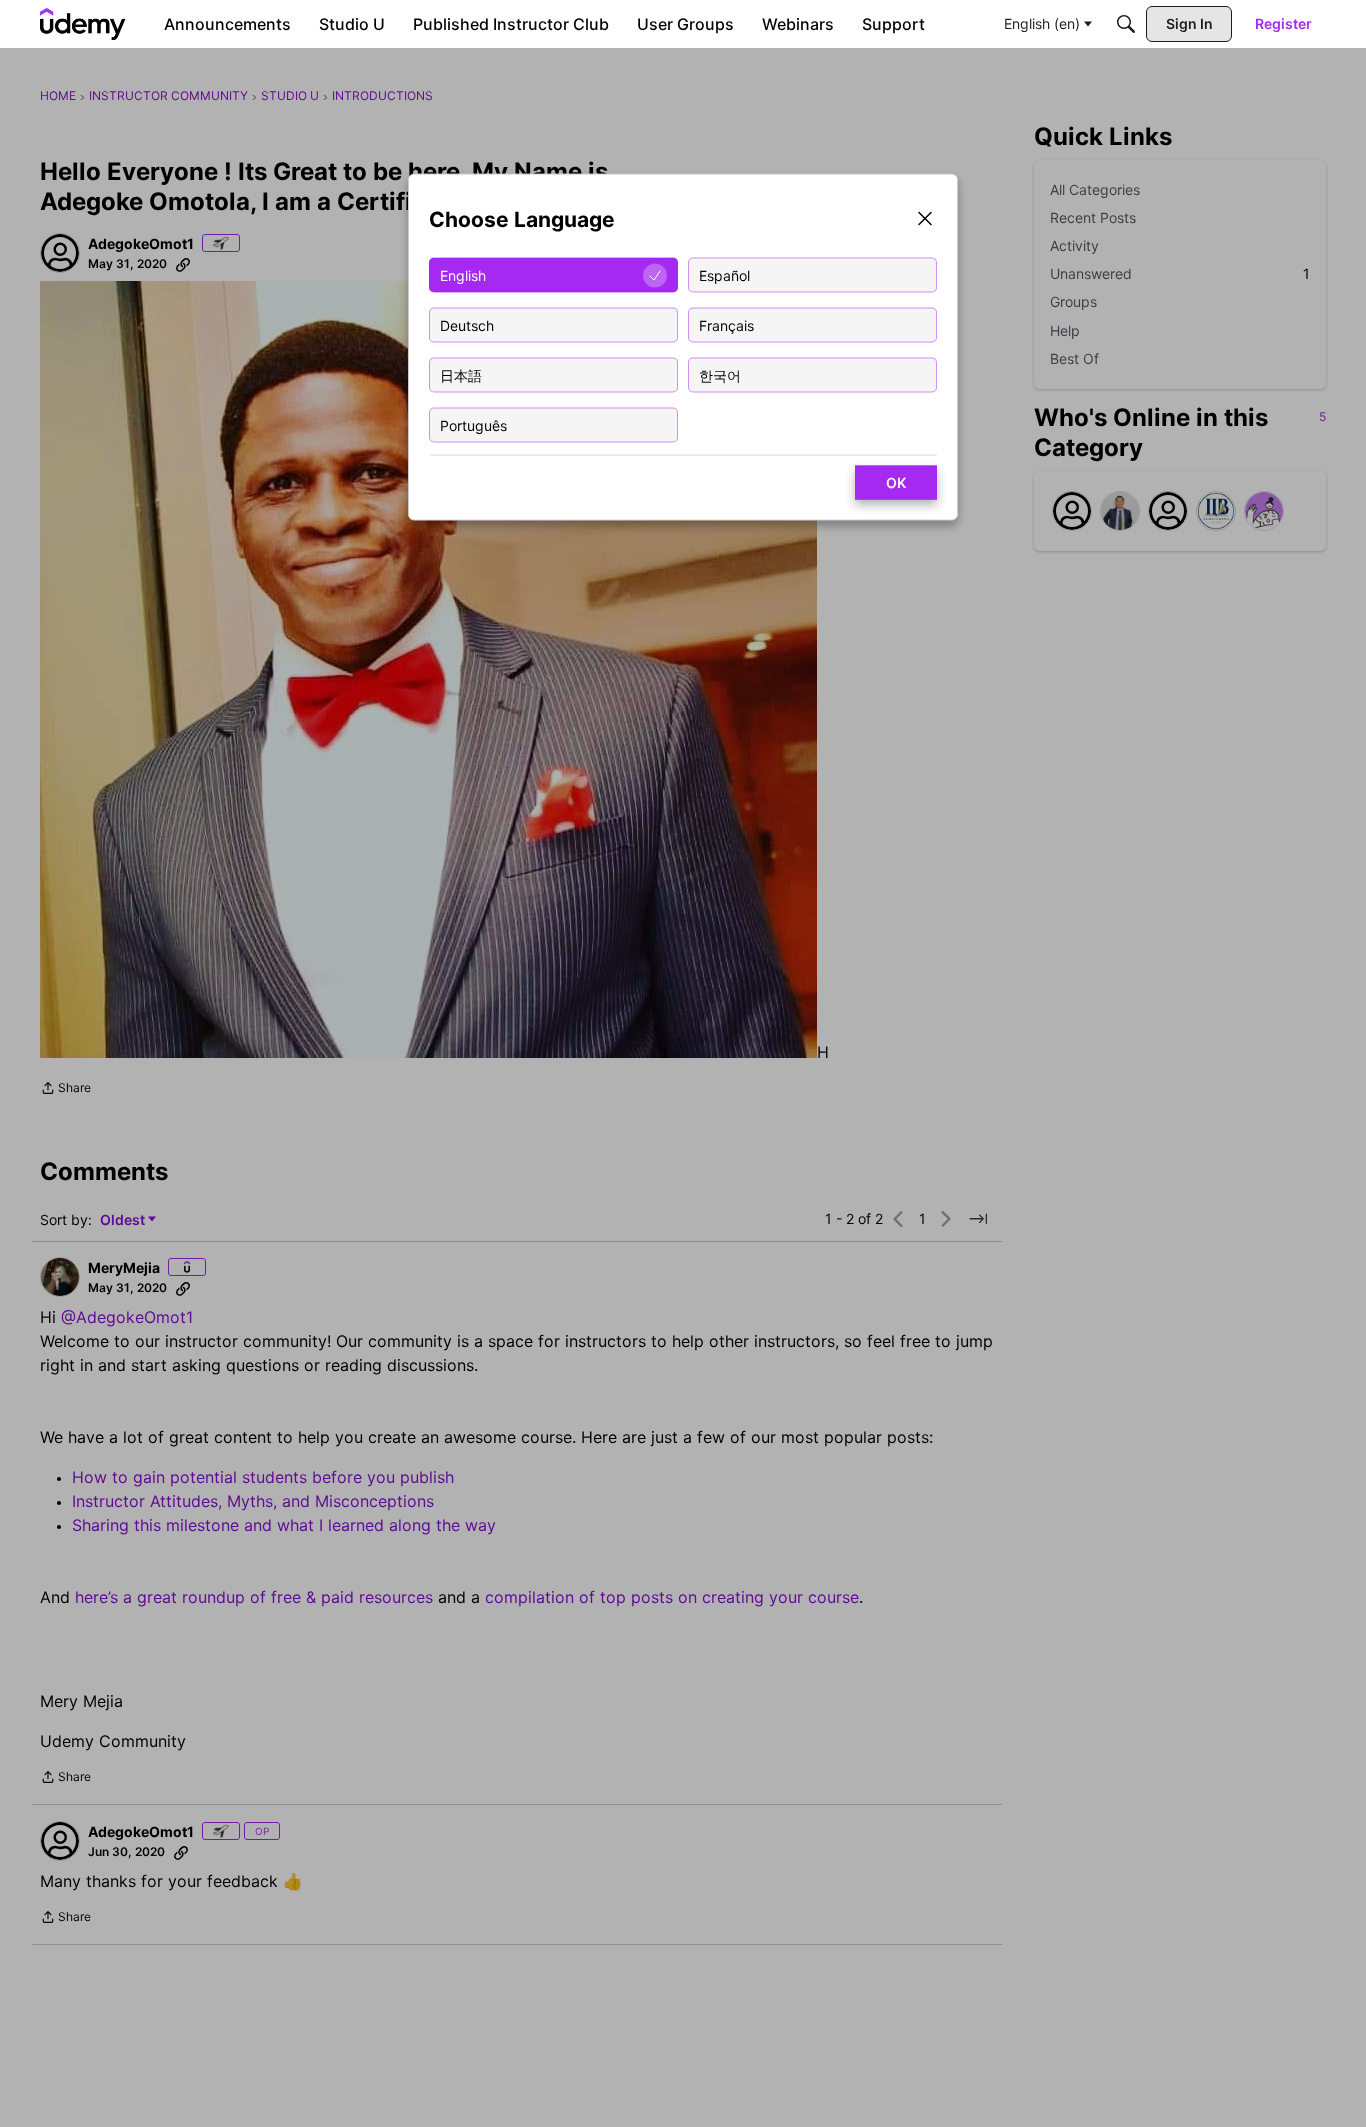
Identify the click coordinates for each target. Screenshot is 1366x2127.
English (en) (1042, 23)
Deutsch (467, 324)
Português (473, 424)
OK (896, 482)
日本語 (461, 374)
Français (726, 324)
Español (724, 274)
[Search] (1126, 24)
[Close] (925, 220)
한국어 (720, 374)
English (463, 274)
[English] (83, 24)
